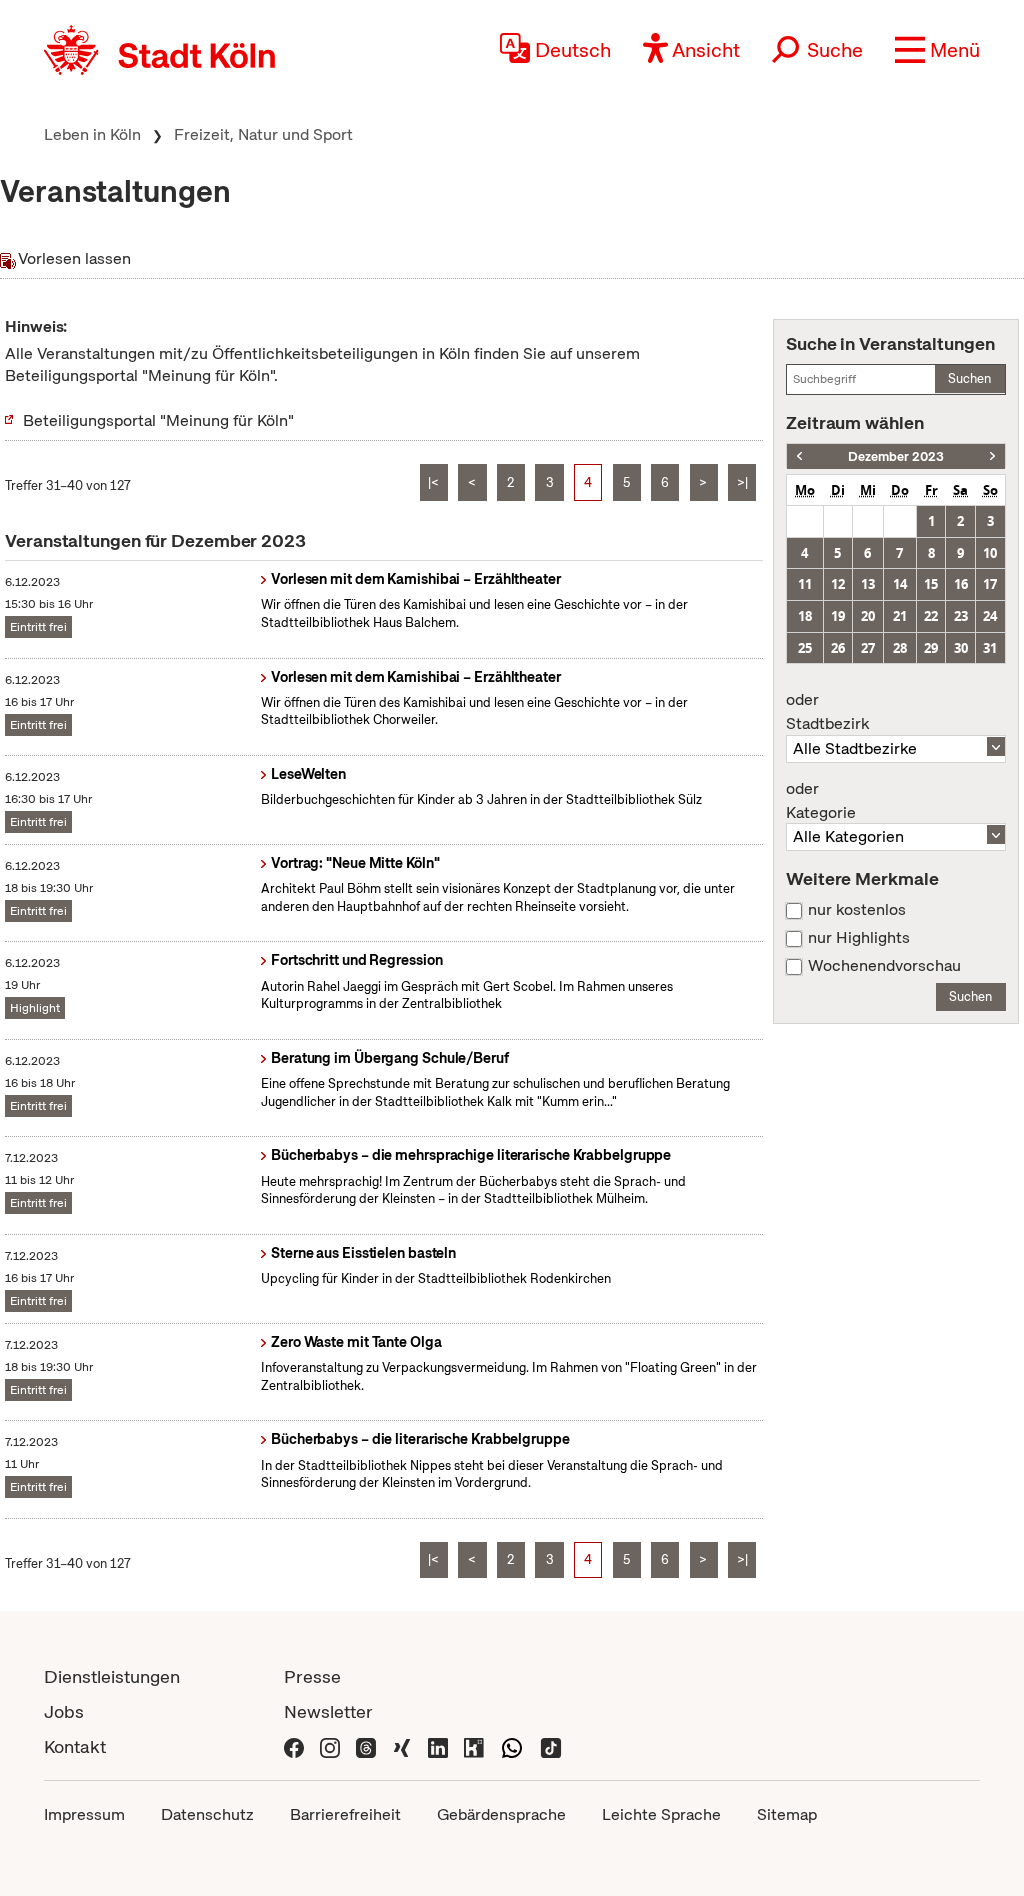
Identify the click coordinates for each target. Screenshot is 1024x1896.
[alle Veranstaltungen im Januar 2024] (992, 456)
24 (990, 616)
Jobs (64, 1711)
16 (961, 584)
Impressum (84, 1814)
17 (990, 584)
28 (900, 648)
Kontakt (75, 1746)
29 (931, 648)
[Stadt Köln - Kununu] (474, 1746)
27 (868, 648)
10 (990, 553)
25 (805, 648)
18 (805, 616)
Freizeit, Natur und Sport (263, 134)
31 (990, 648)
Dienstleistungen (112, 1676)
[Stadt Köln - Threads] (366, 1746)
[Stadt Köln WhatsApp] (512, 1746)
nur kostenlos (857, 910)
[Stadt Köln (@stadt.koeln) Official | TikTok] (551, 1746)
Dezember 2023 (896, 456)
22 (931, 616)
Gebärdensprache (501, 1814)
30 (961, 648)
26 (838, 648)
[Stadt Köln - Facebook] (294, 1746)
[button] (937, 50)
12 (838, 584)
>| (742, 482)
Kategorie (821, 801)
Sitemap (787, 1814)
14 (900, 584)
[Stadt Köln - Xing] (402, 1746)
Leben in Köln (92, 134)
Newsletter (328, 1711)
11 (805, 584)
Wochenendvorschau (884, 966)
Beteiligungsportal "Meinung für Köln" (158, 420)
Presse (312, 1676)
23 (961, 616)
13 (868, 584)
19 (838, 616)
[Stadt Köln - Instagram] (330, 1746)
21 (900, 616)
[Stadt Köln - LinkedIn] (438, 1746)
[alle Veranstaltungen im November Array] (799, 456)
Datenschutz (207, 1814)
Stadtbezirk (827, 712)
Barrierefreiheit (345, 1814)
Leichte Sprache (661, 1814)
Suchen (969, 378)
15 (931, 584)
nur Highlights (859, 938)
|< (433, 482)
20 (868, 616)
